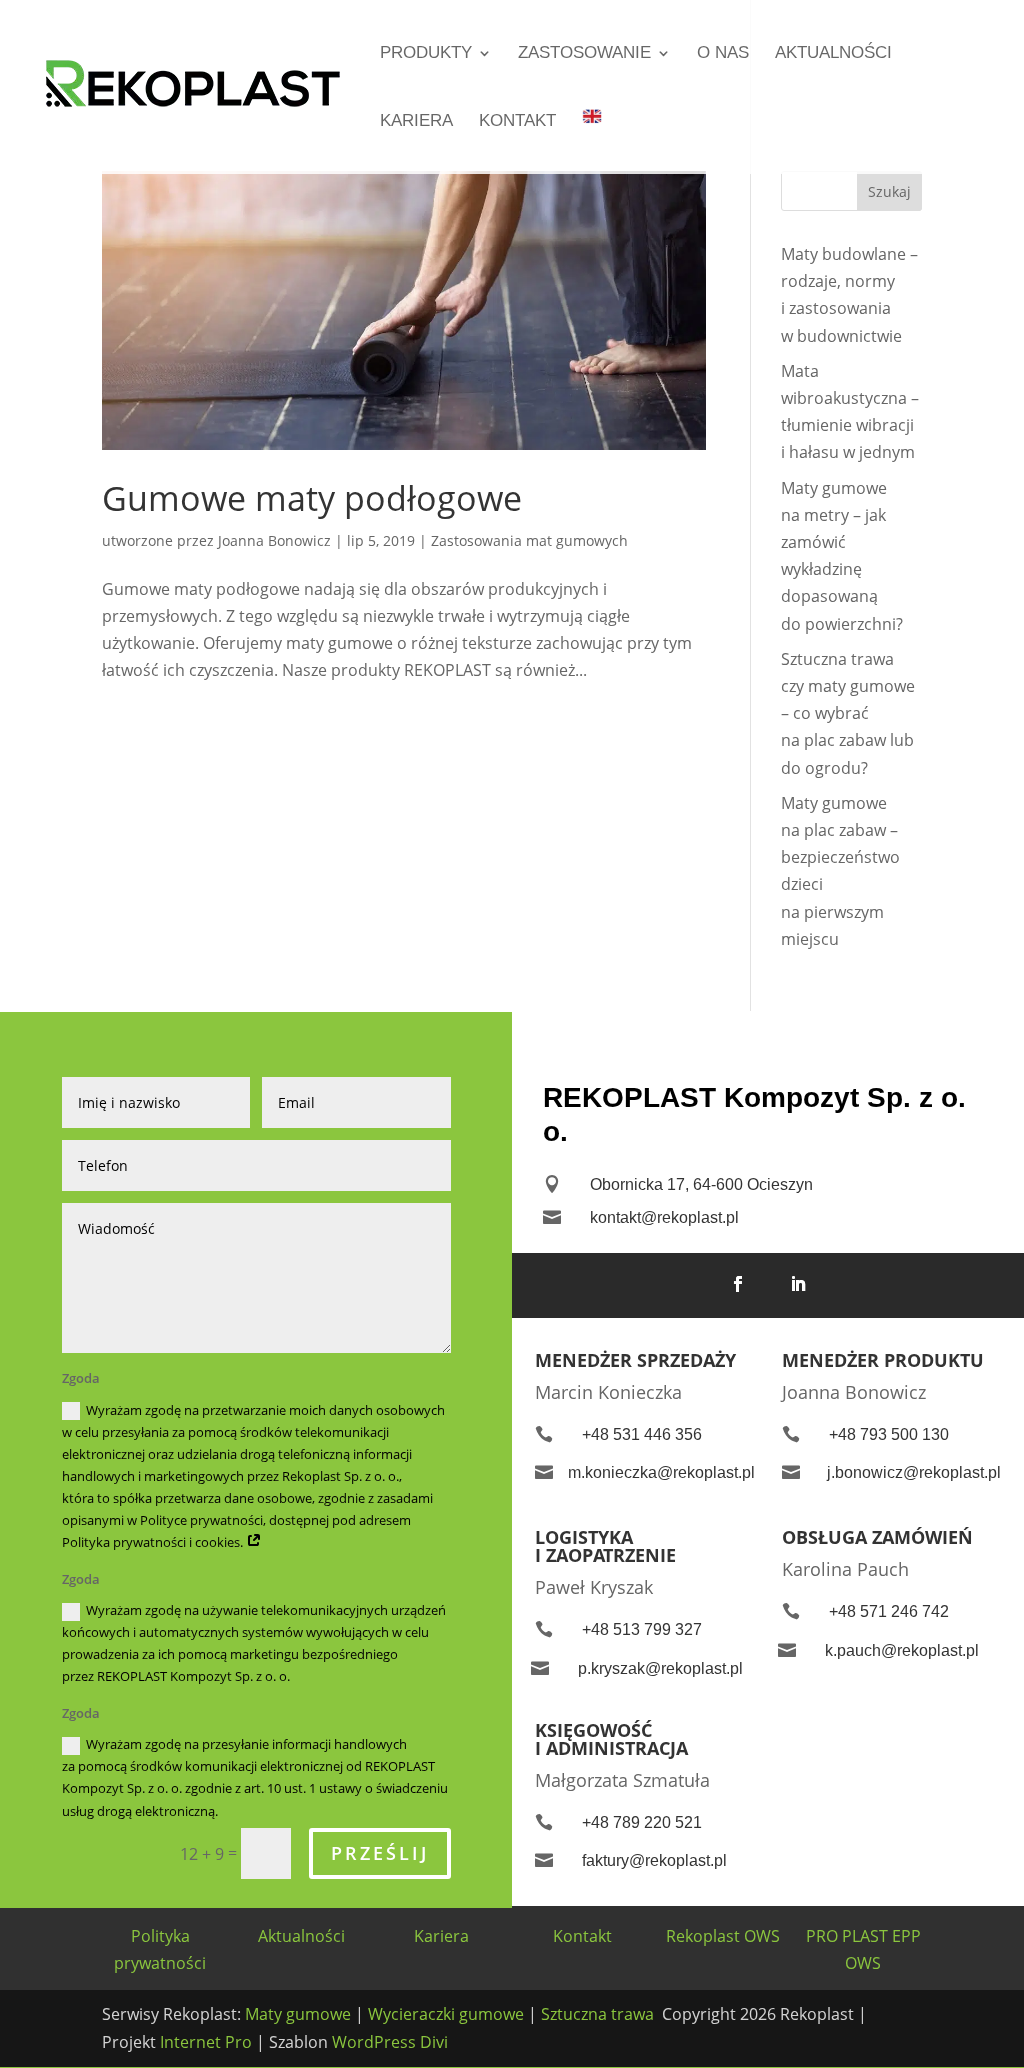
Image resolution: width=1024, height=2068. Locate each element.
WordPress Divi (390, 2042)
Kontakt (517, 122)
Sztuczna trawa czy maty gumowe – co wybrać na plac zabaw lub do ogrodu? (848, 713)
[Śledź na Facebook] (738, 1284)
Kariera (416, 122)
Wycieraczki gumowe (446, 2014)
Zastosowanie (584, 54)
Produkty (426, 54)
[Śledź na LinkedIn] (798, 1284)
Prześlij (380, 1853)
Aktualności (833, 54)
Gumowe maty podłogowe (312, 498)
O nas (723, 54)
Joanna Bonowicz (274, 540)
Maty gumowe (300, 2014)
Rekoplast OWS (723, 1936)
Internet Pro (208, 2042)
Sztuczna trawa (597, 2014)
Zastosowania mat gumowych (529, 540)
